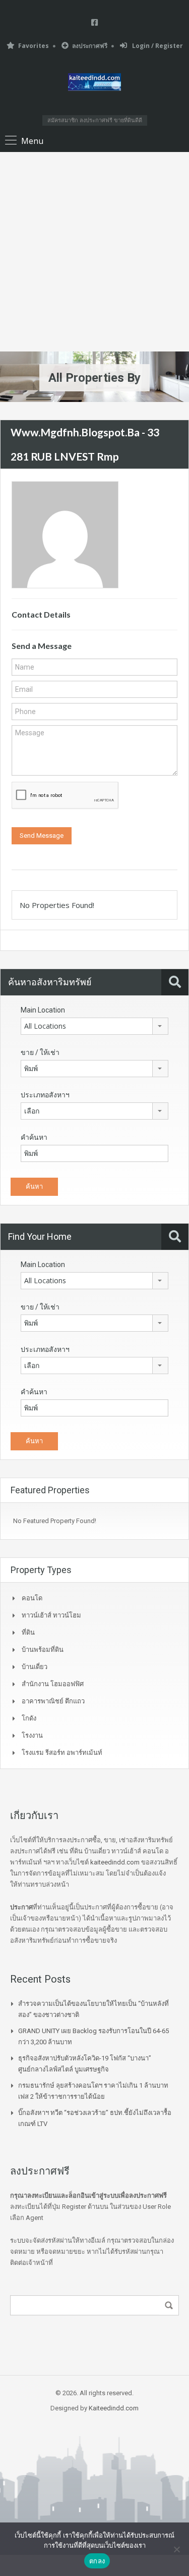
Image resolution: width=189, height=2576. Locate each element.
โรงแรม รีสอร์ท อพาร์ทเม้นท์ (62, 1753)
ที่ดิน (28, 1632)
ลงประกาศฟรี (90, 46)
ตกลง (97, 2561)
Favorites (34, 46)
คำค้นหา (34, 1137)
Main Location (43, 1010)
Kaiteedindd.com (114, 2408)
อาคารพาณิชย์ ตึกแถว (53, 1701)
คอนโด (32, 1598)
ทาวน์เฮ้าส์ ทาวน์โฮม (51, 1615)
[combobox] (94, 1026)
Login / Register (157, 46)
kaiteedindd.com (115, 1862)
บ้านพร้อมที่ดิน (43, 1650)
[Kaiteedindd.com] (94, 84)
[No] (176, 2549)
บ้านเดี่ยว (35, 1667)
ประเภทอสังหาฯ (45, 1095)
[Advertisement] (94, 252)
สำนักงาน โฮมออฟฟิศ (53, 1684)
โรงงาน (32, 1735)
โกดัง (29, 1718)
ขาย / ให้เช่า (40, 1052)
